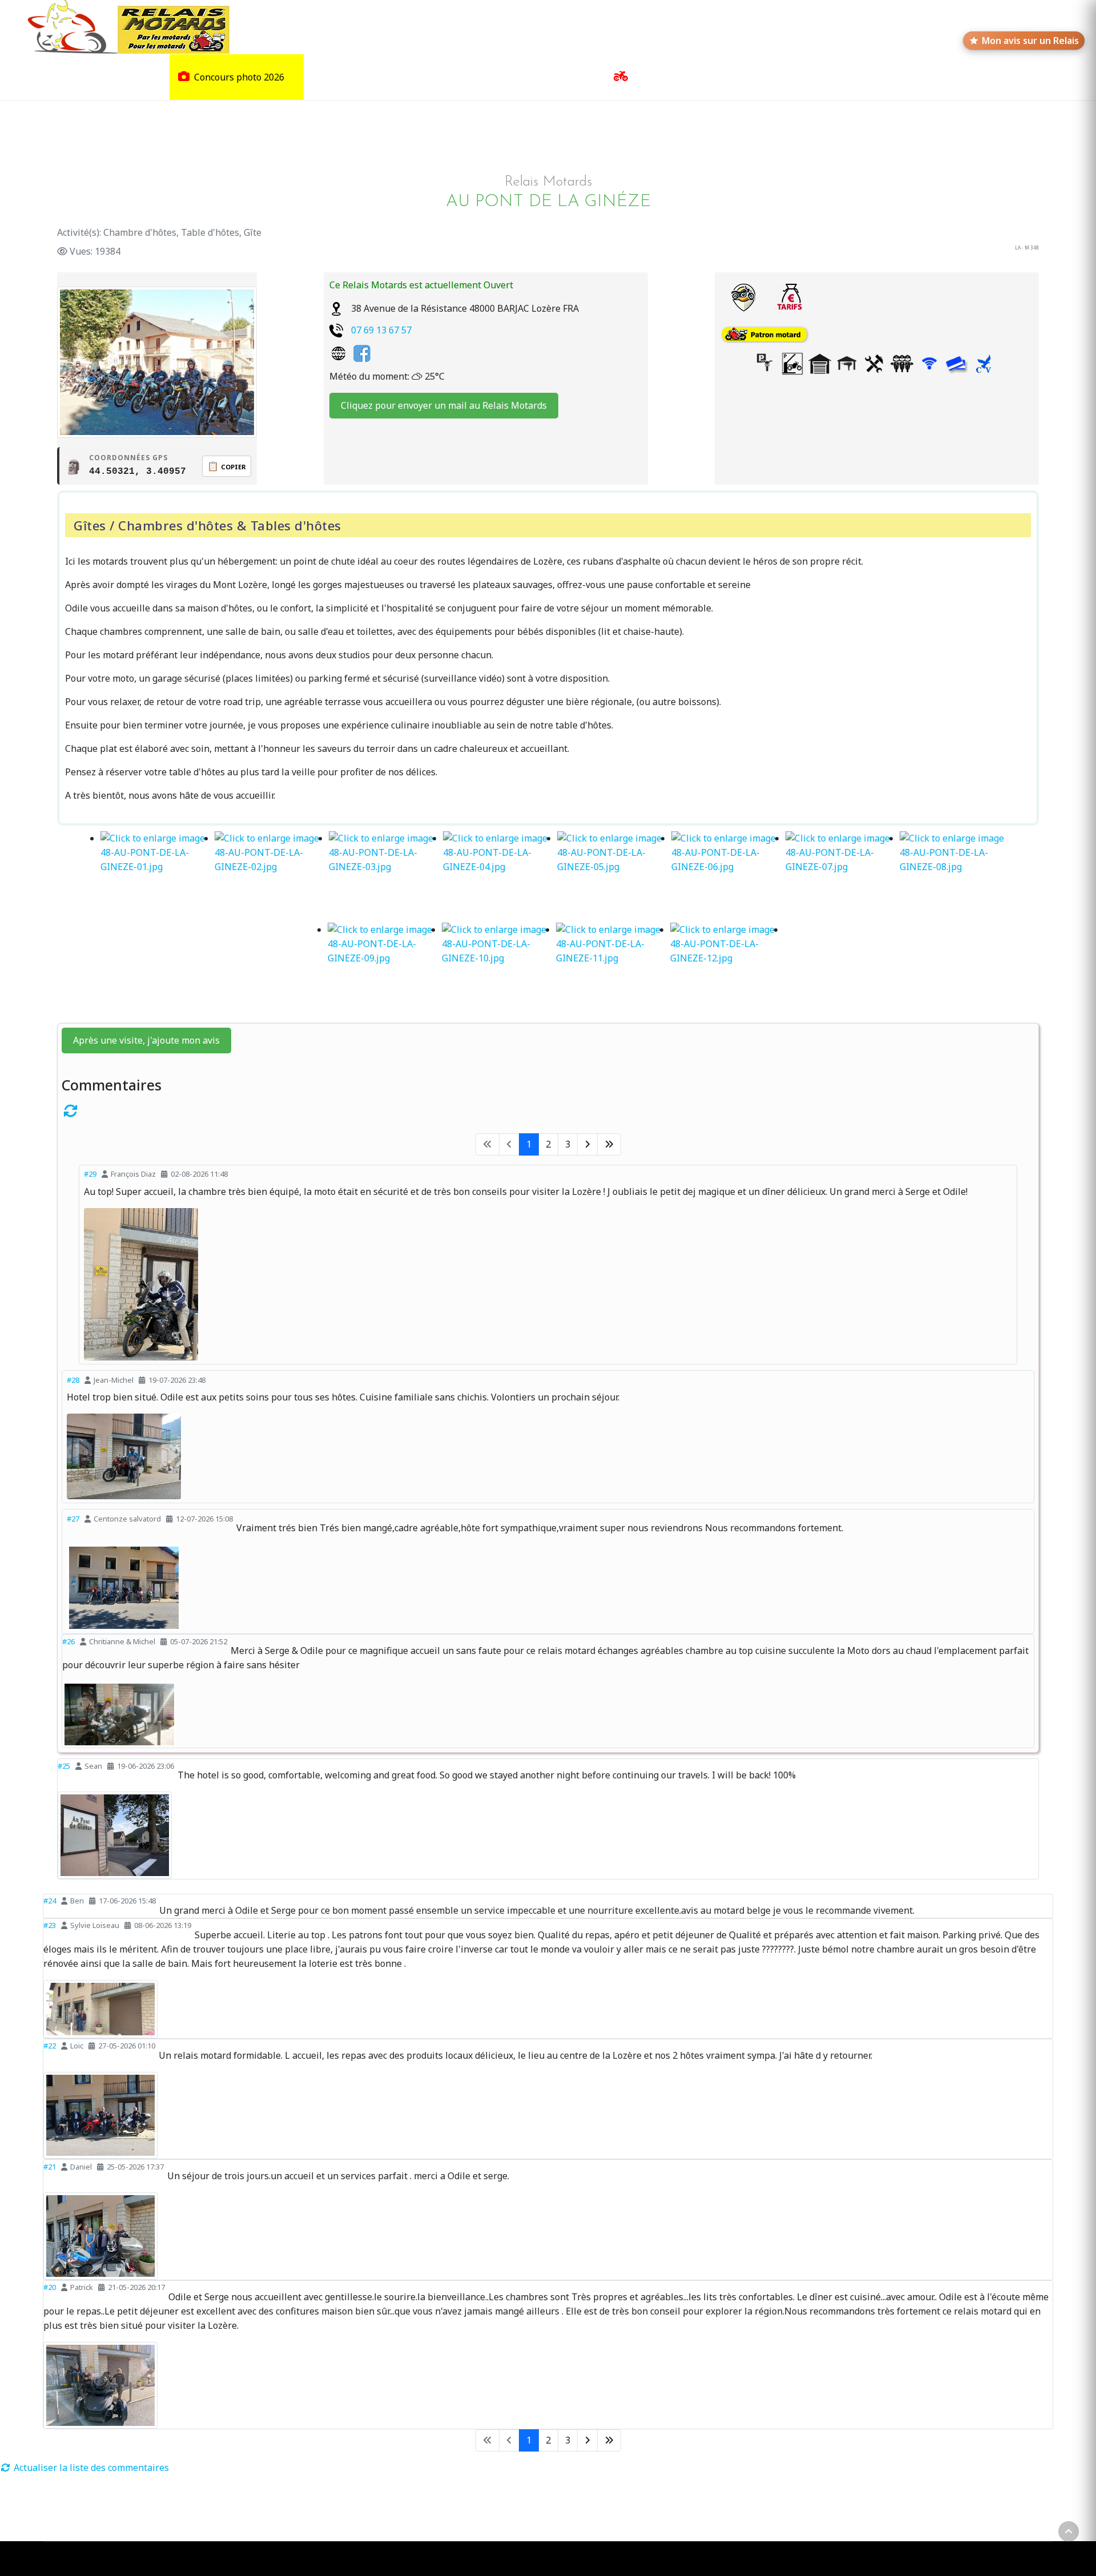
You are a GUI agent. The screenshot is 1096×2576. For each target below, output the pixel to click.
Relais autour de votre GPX (444, 77)
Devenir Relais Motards (837, 77)
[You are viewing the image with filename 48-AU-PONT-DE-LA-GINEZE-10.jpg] (499, 968)
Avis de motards (552, 77)
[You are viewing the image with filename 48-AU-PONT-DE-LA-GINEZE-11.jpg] (613, 968)
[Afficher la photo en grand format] (548, 1284)
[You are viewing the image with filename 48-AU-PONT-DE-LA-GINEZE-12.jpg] (727, 968)
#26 (68, 1641)
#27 (73, 1519)
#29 (90, 1174)
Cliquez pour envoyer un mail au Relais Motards (444, 405)
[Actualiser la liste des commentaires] (548, 1110)
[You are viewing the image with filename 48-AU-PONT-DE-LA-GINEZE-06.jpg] (728, 877)
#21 (50, 2167)
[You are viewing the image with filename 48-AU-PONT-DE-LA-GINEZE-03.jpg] (386, 877)
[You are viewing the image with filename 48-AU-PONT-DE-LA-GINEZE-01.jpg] (158, 877)
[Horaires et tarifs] (789, 297)
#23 (50, 1925)
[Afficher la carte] (743, 297)
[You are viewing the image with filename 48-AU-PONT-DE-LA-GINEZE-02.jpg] (272, 877)
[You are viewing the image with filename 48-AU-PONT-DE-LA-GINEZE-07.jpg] (843, 877)
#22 (50, 2046)
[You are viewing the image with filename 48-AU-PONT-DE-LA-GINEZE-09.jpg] (385, 968)
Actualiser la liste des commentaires (90, 2468)
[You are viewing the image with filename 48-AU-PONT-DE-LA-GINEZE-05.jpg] (614, 877)
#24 (50, 1901)
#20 (50, 2287)
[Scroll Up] (1069, 2531)
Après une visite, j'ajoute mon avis (146, 1040)
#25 (64, 1766)
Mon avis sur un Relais (1030, 41)
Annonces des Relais (676, 77)
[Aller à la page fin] (609, 1144)
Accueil (41, 77)
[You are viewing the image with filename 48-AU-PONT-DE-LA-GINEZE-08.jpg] (957, 877)
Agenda (753, 77)
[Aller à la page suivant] (587, 1144)
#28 (73, 1380)
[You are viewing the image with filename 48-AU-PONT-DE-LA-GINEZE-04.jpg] (500, 877)
